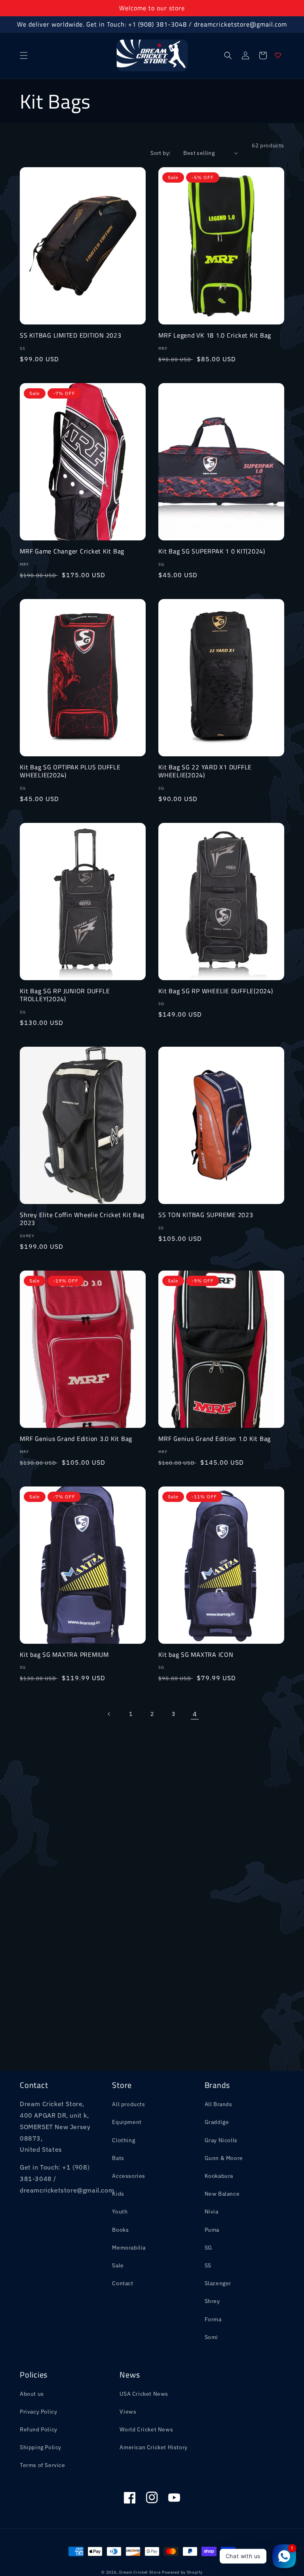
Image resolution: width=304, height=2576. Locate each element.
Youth (120, 2212)
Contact (123, 2283)
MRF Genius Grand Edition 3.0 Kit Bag (76, 1439)
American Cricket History (153, 2447)
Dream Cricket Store (140, 2572)
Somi (211, 2337)
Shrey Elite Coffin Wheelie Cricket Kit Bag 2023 (82, 1219)
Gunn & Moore (224, 2158)
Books (120, 2230)
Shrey (212, 2301)
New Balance (222, 2194)
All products (128, 2104)
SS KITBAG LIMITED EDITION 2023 (71, 335)
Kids (118, 2194)
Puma (212, 2230)
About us (32, 2394)
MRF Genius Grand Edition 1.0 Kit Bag (215, 1439)
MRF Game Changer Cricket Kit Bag (72, 551)
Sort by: (161, 153)
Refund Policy (39, 2429)
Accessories (129, 2176)
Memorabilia (129, 2248)
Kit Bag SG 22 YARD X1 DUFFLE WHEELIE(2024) (205, 771)
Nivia (212, 2212)
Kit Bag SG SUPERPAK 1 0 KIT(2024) (212, 551)
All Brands (218, 2104)
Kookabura (219, 2176)
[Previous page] (109, 1714)
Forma (213, 2319)
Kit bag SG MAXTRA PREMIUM (64, 1654)
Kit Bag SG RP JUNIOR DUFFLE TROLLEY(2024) (65, 995)
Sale (118, 2265)
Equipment (127, 2122)
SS (208, 2265)
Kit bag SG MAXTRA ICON (196, 1654)
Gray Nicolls (221, 2140)
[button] (24, 55)
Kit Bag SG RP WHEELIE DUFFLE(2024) (216, 991)
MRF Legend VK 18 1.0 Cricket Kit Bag (215, 335)
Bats (118, 2158)
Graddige (217, 2122)
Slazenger (218, 2283)
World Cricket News (146, 2429)
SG (208, 2248)
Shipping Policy (41, 2447)
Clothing (123, 2140)
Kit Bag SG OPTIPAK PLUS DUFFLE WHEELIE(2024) (70, 771)
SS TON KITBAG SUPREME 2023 (206, 1215)
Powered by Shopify (182, 2572)
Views (128, 2412)
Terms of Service (43, 2465)
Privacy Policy (38, 2412)
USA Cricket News (144, 2394)
